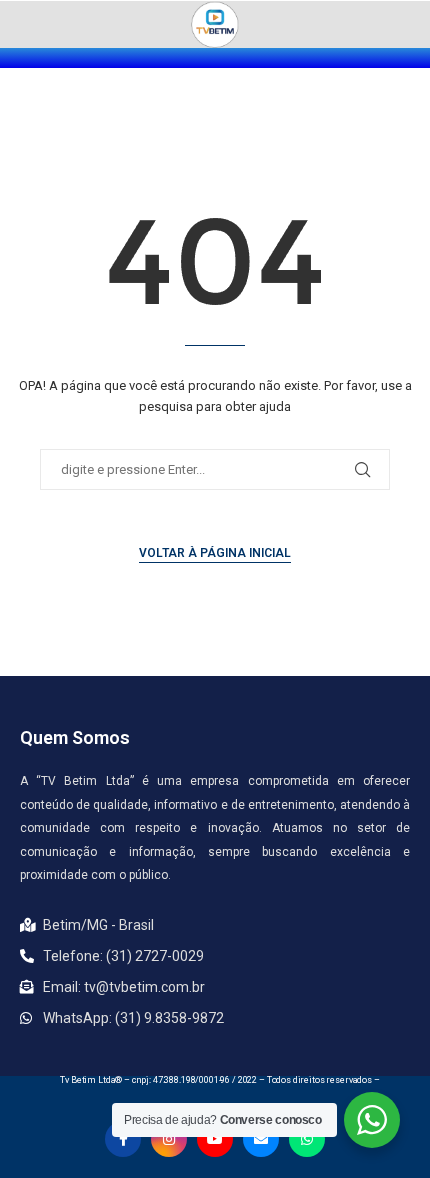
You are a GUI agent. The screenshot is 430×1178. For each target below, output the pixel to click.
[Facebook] (123, 1139)
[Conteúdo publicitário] (214, 24)
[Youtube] (215, 1139)
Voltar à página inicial (215, 553)
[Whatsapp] (307, 1139)
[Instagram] (169, 1139)
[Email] (261, 1139)
